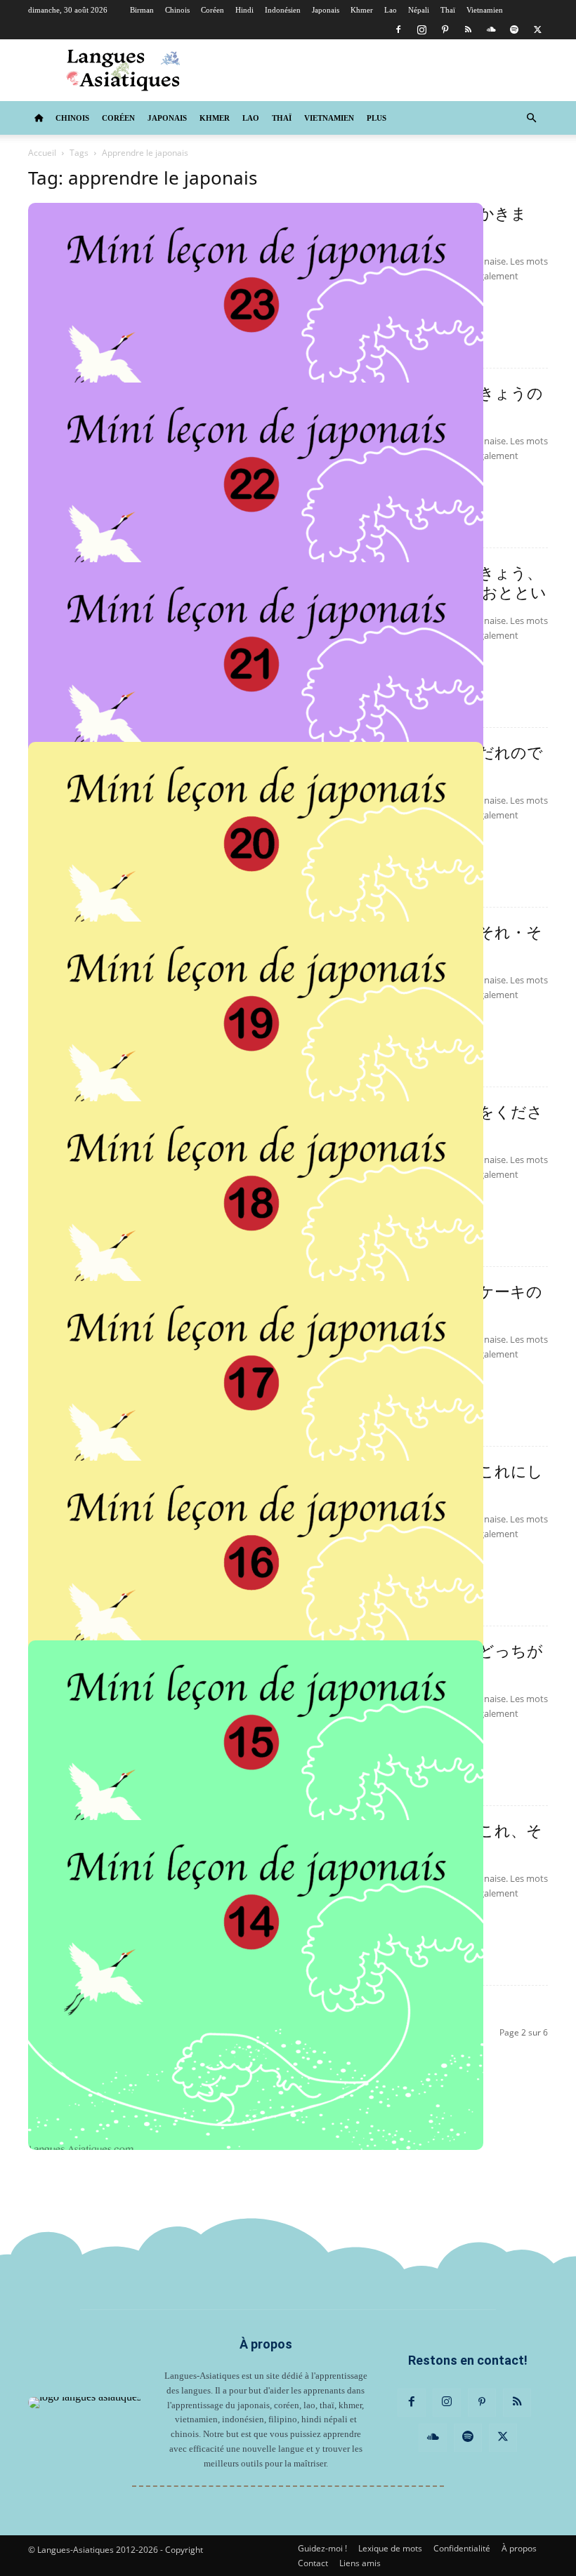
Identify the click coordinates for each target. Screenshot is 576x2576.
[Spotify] (514, 29)
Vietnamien (485, 10)
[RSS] (468, 29)
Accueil (42, 153)
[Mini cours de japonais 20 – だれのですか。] (256, 907)
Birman (142, 10)
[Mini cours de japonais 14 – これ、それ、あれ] (256, 1985)
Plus (377, 118)
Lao (391, 10)
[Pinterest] (445, 29)
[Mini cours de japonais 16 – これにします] (256, 1626)
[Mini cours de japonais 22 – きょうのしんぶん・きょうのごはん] (256, 547)
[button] (531, 118)
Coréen (212, 10)
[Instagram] (421, 29)
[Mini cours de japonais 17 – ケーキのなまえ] (256, 1446)
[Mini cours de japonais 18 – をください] (256, 1266)
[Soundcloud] (491, 29)
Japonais (326, 10)
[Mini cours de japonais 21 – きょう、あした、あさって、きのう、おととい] (256, 727)
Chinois (177, 10)
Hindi (244, 10)
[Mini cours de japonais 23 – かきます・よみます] (256, 368)
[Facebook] (398, 29)
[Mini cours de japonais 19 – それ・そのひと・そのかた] (256, 1087)
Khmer (362, 10)
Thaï (448, 10)
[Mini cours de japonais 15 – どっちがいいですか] (256, 1805)
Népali (419, 10)
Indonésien (283, 10)
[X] (537, 29)
